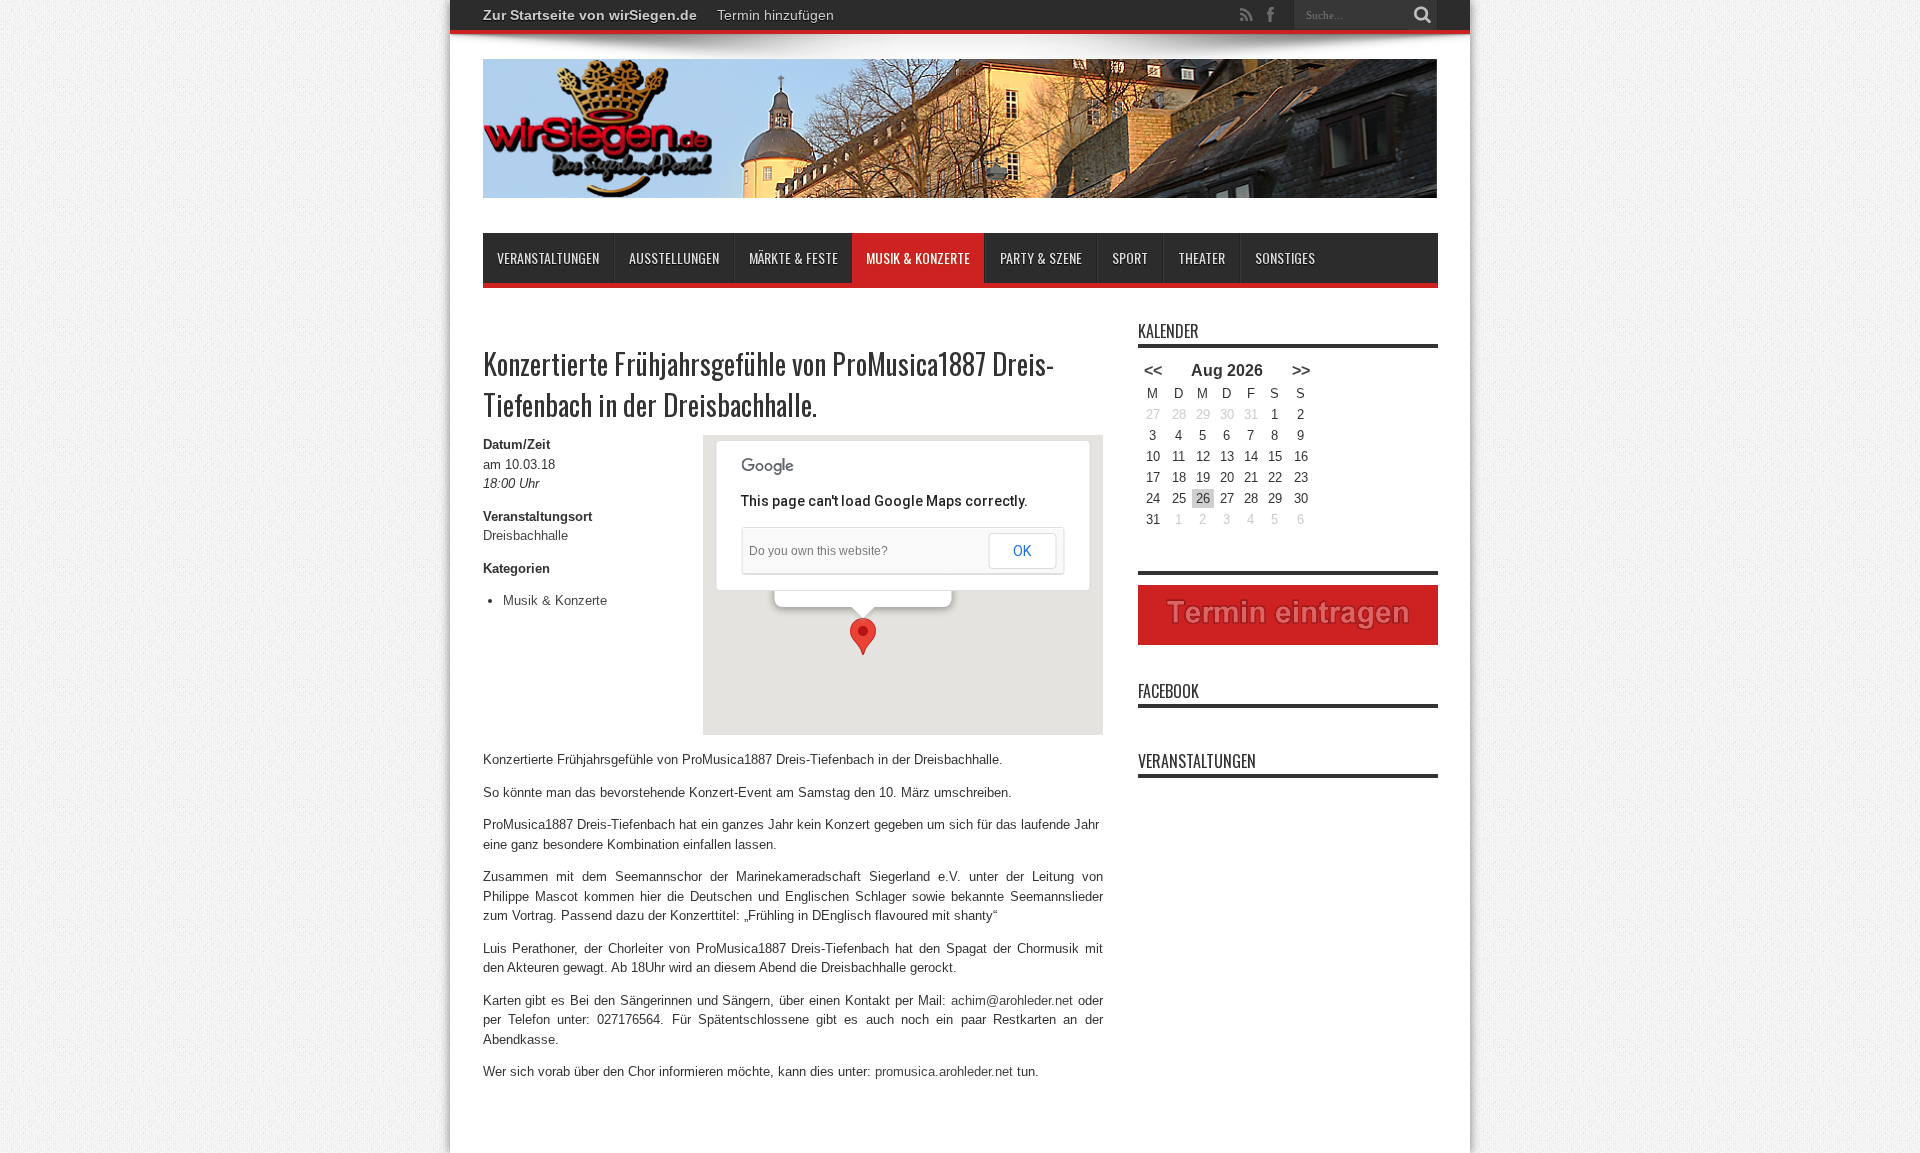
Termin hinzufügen (775, 15)
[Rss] (1247, 15)
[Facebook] (1271, 15)
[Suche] (1423, 15)
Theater (1201, 257)
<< (1153, 370)
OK (1022, 551)
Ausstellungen (674, 257)
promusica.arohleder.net (944, 1071)
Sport (1130, 257)
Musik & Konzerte (918, 257)
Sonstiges (1285, 257)
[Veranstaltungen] (960, 183)
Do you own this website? (818, 551)
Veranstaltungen (548, 257)
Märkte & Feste (793, 257)
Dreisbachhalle (525, 535)
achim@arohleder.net (1012, 1000)
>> (1301, 370)
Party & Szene (1041, 257)
